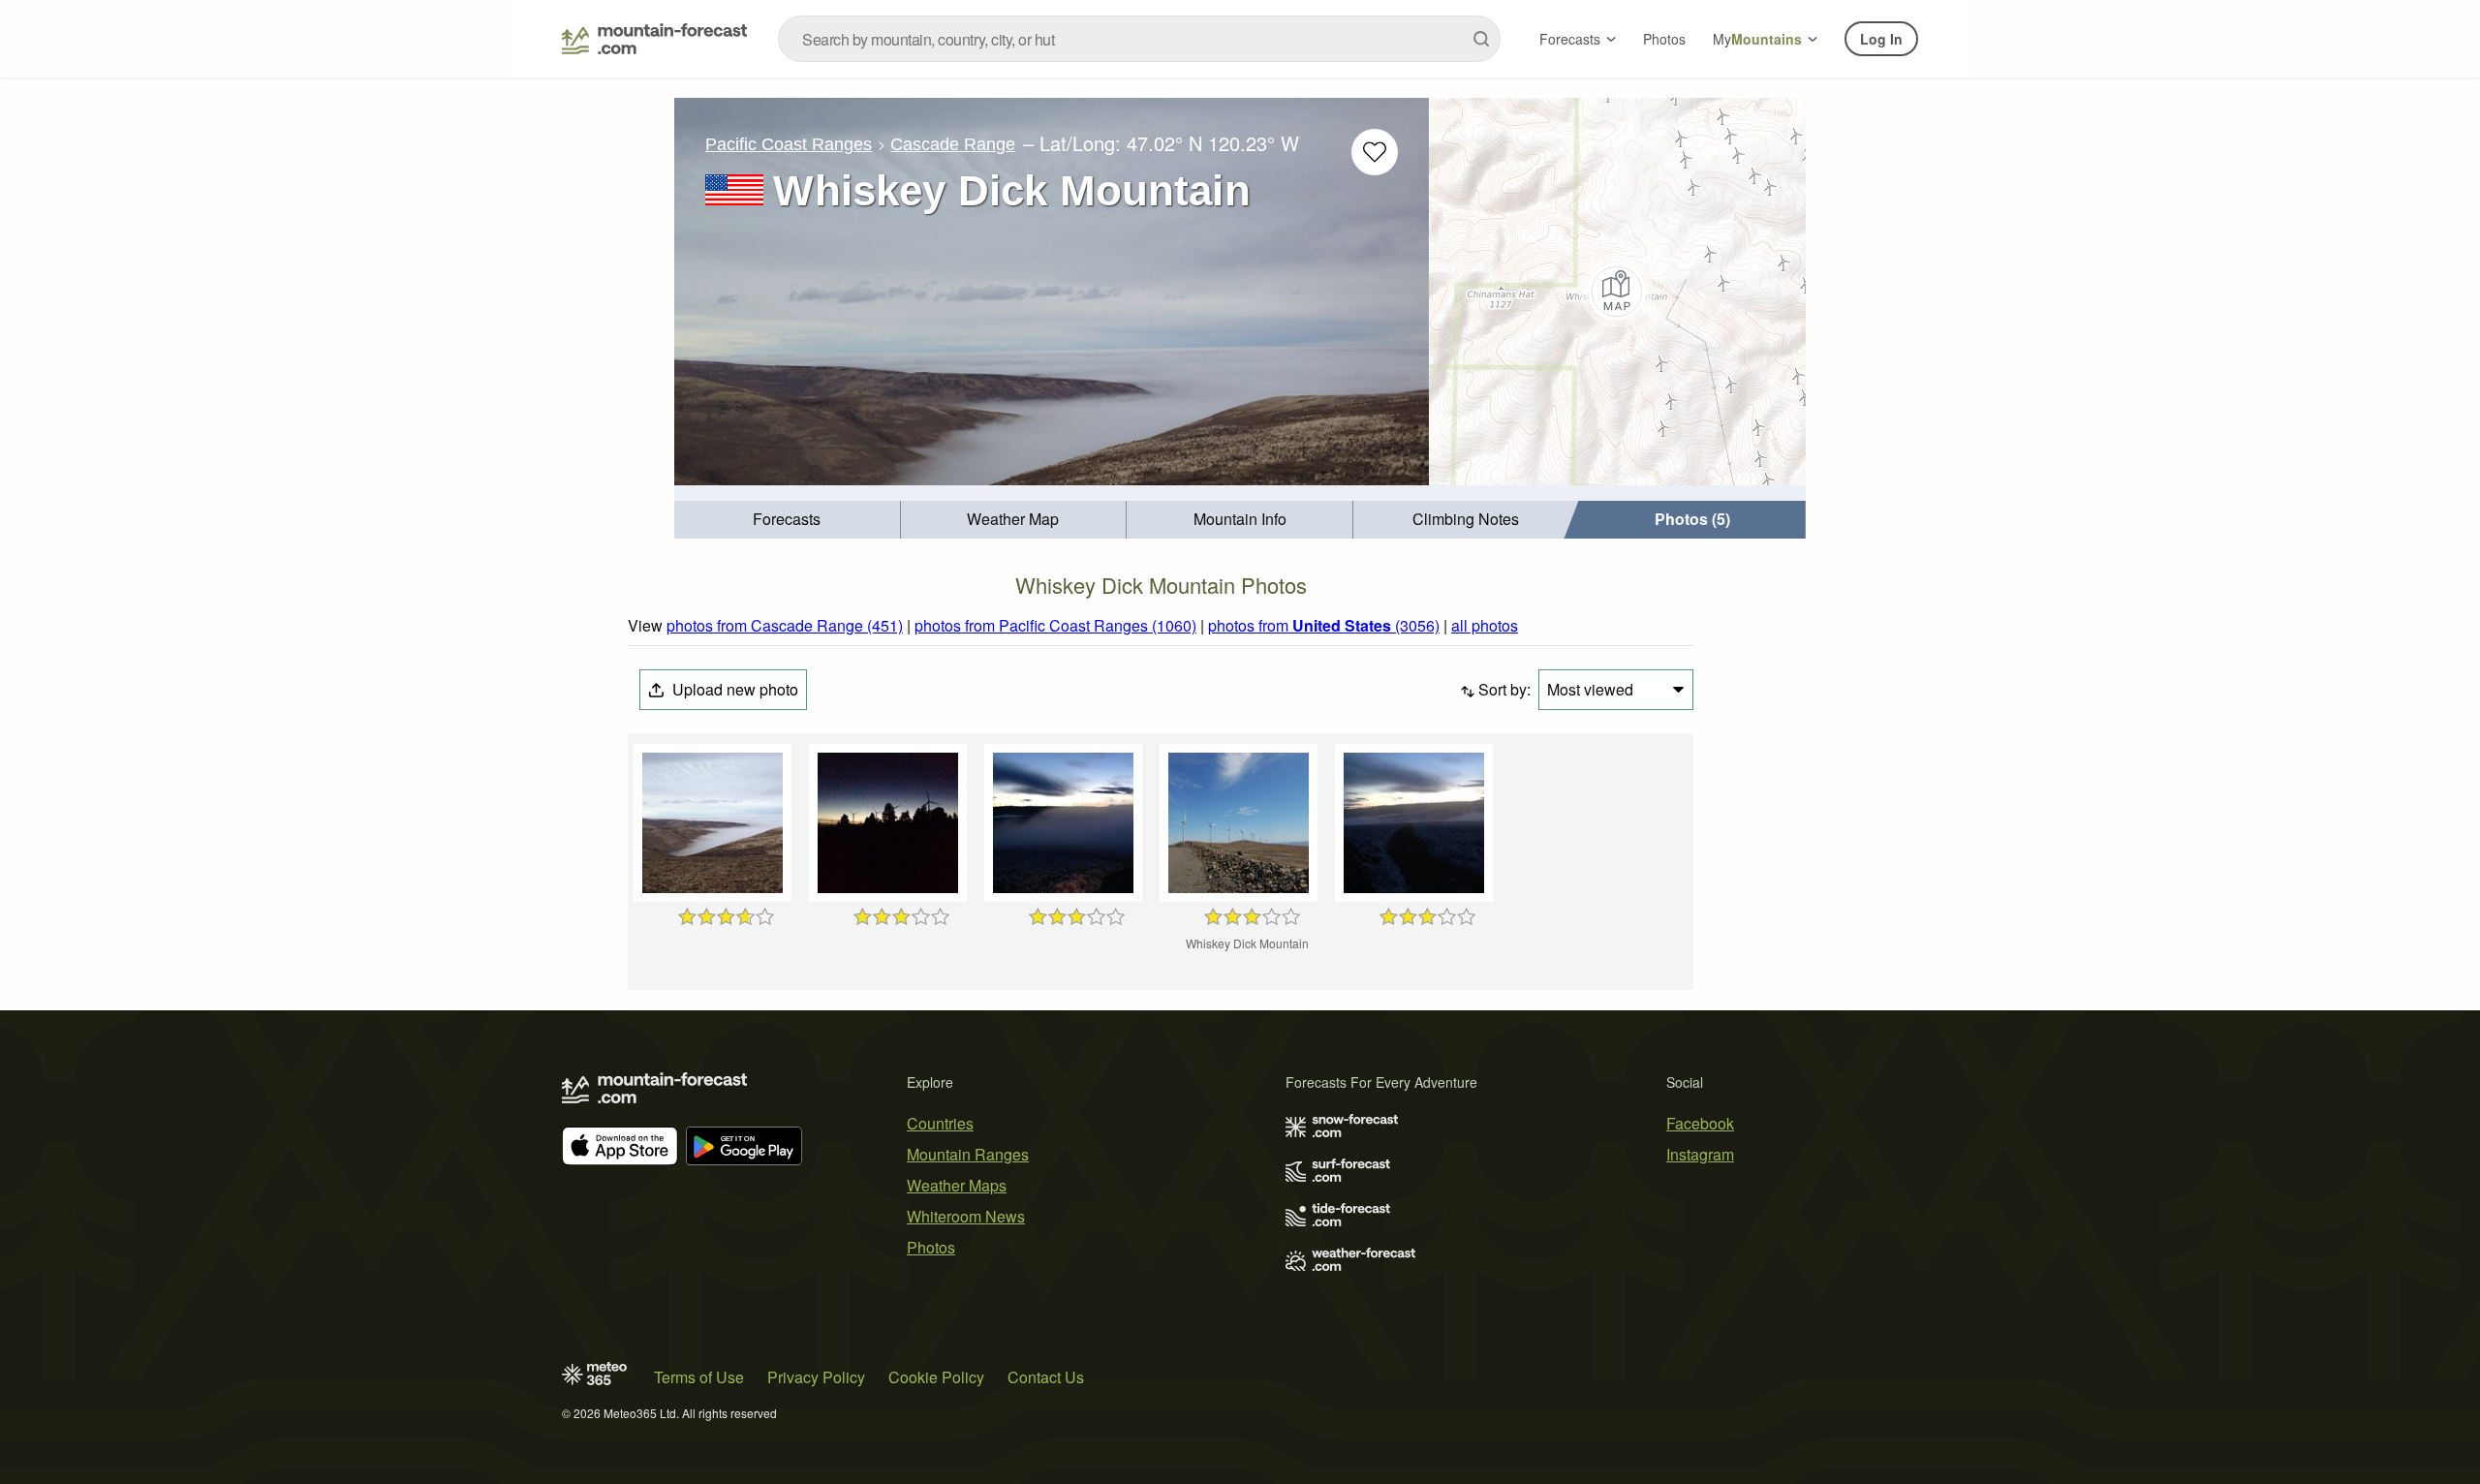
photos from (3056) (1324, 625)
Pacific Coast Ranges (789, 144)
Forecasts (1570, 39)
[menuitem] (788, 520)
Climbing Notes (1466, 519)
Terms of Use (699, 1377)
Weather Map (1013, 519)
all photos (1485, 625)
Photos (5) (1692, 519)
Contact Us (1046, 1377)
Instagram (1700, 1154)
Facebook (1700, 1123)
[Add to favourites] (1375, 152)
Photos (1664, 39)
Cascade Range (953, 144)
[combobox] (1139, 39)
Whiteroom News (966, 1216)
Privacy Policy (816, 1377)
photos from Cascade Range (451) (785, 625)
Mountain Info (1240, 519)
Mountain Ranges (968, 1154)
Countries (940, 1123)
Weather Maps (957, 1185)
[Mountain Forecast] (654, 39)
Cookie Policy (936, 1377)
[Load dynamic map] (1617, 292)
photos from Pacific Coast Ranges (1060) (1055, 625)
